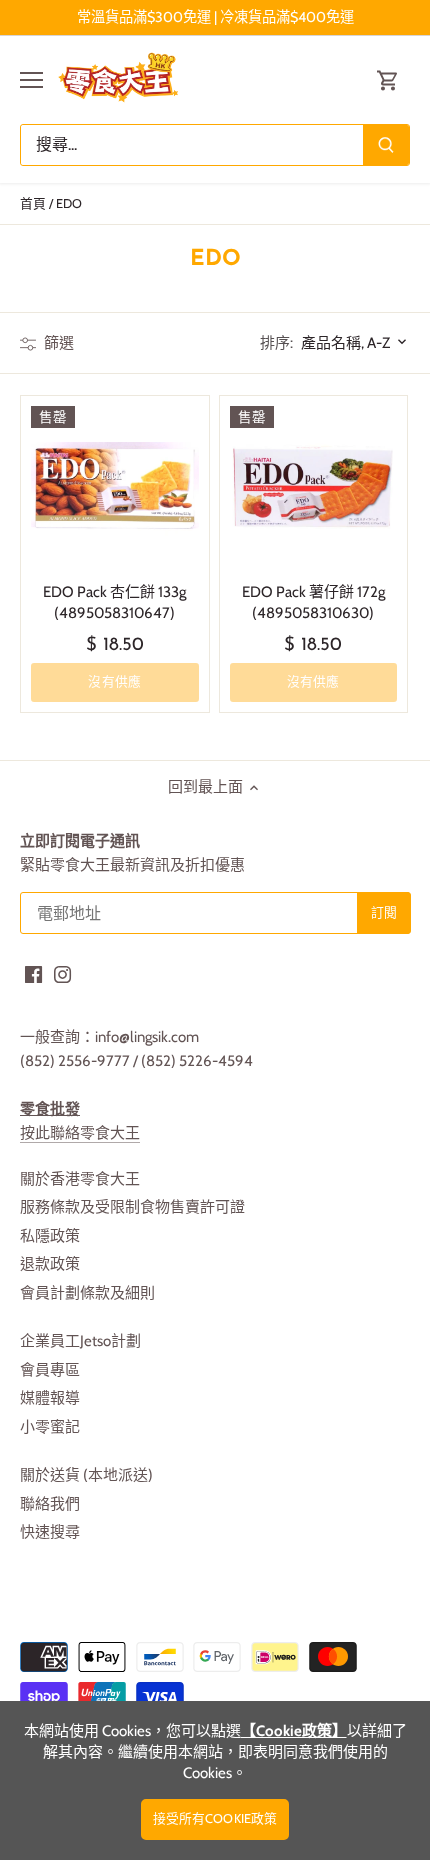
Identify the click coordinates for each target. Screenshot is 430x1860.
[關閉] (392, 826)
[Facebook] (202, 1014)
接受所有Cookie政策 (215, 1818)
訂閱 (356, 951)
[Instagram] (231, 1014)
